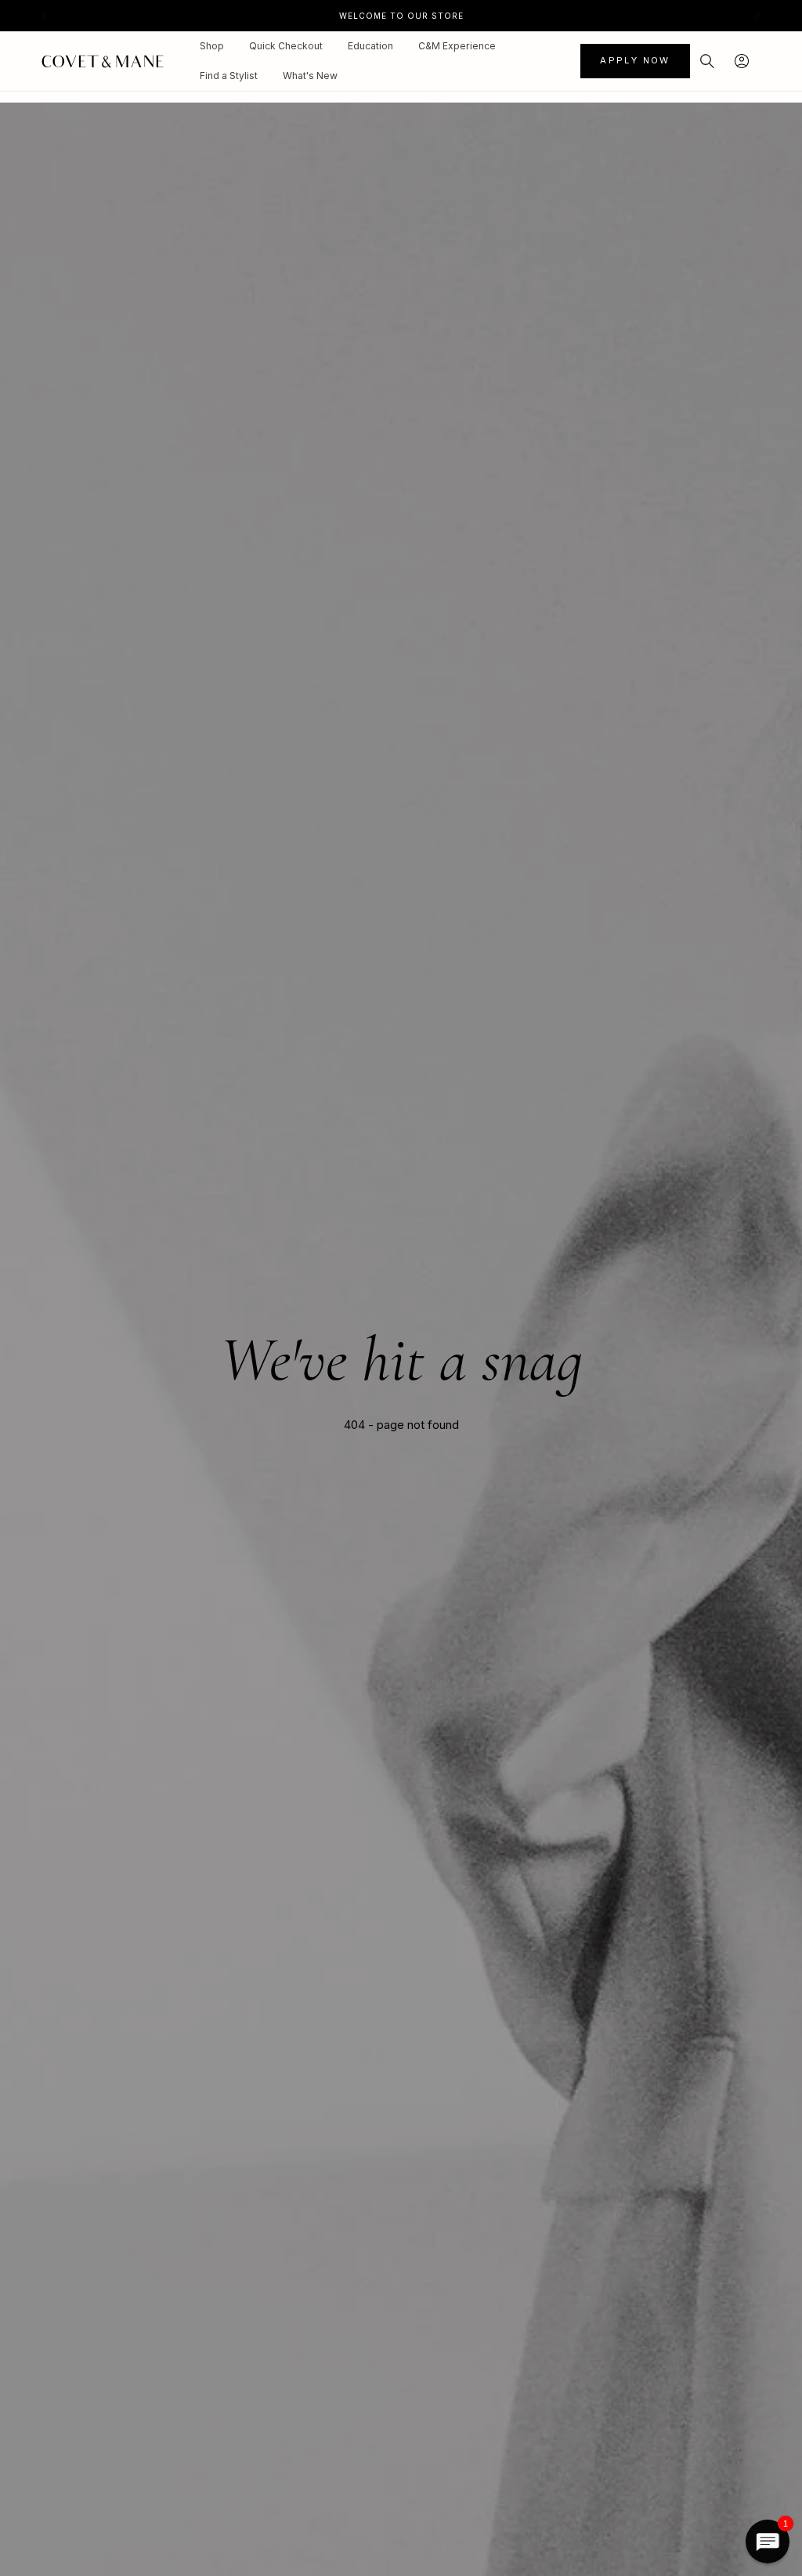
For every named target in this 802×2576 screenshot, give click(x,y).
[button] (707, 61)
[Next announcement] (757, 16)
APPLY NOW (635, 60)
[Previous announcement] (45, 16)
